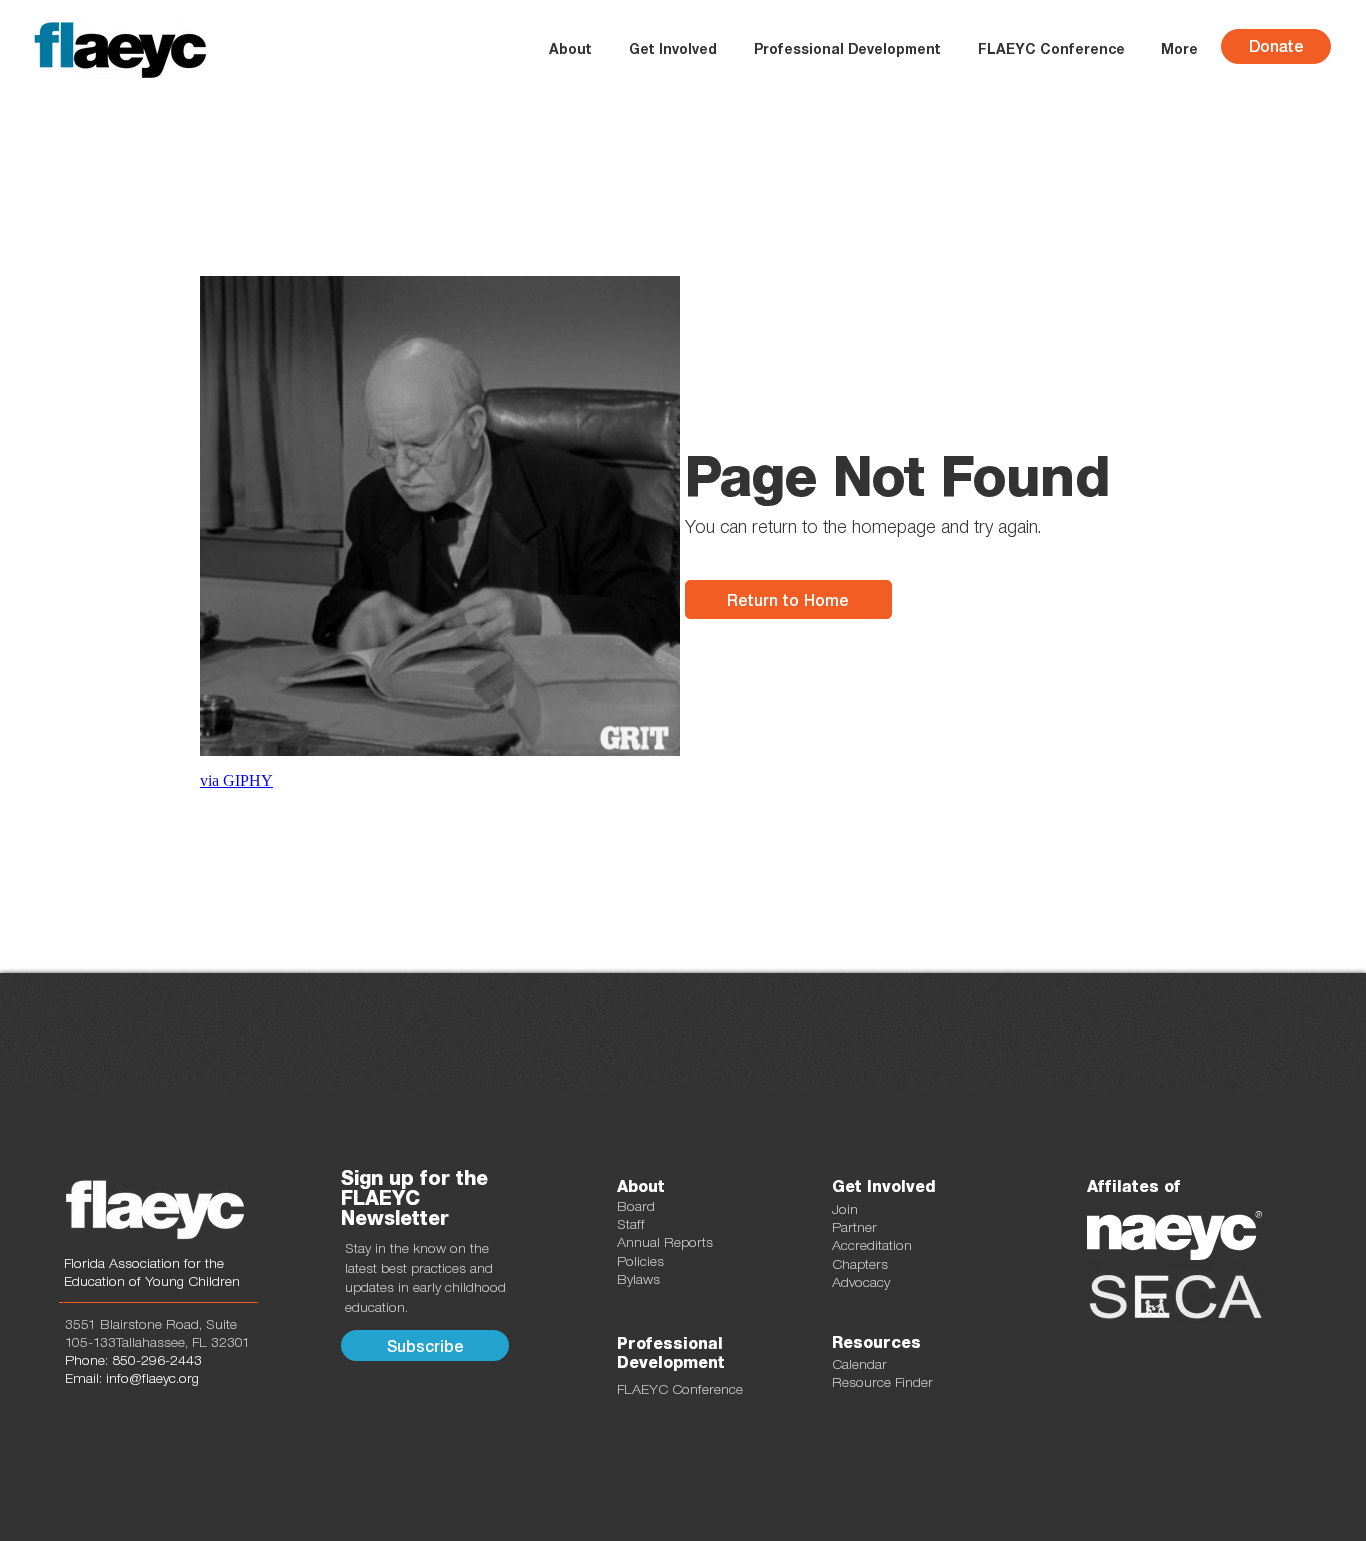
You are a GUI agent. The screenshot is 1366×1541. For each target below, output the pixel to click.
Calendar (859, 1364)
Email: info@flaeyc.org (132, 1378)
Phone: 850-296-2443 (133, 1360)
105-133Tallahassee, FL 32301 (157, 1342)
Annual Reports (665, 1242)
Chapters (860, 1264)
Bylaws (638, 1279)
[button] (672, 49)
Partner (854, 1227)
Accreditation (872, 1245)
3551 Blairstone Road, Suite (151, 1324)
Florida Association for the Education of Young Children (152, 1272)
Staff (631, 1224)
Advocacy (861, 1282)
